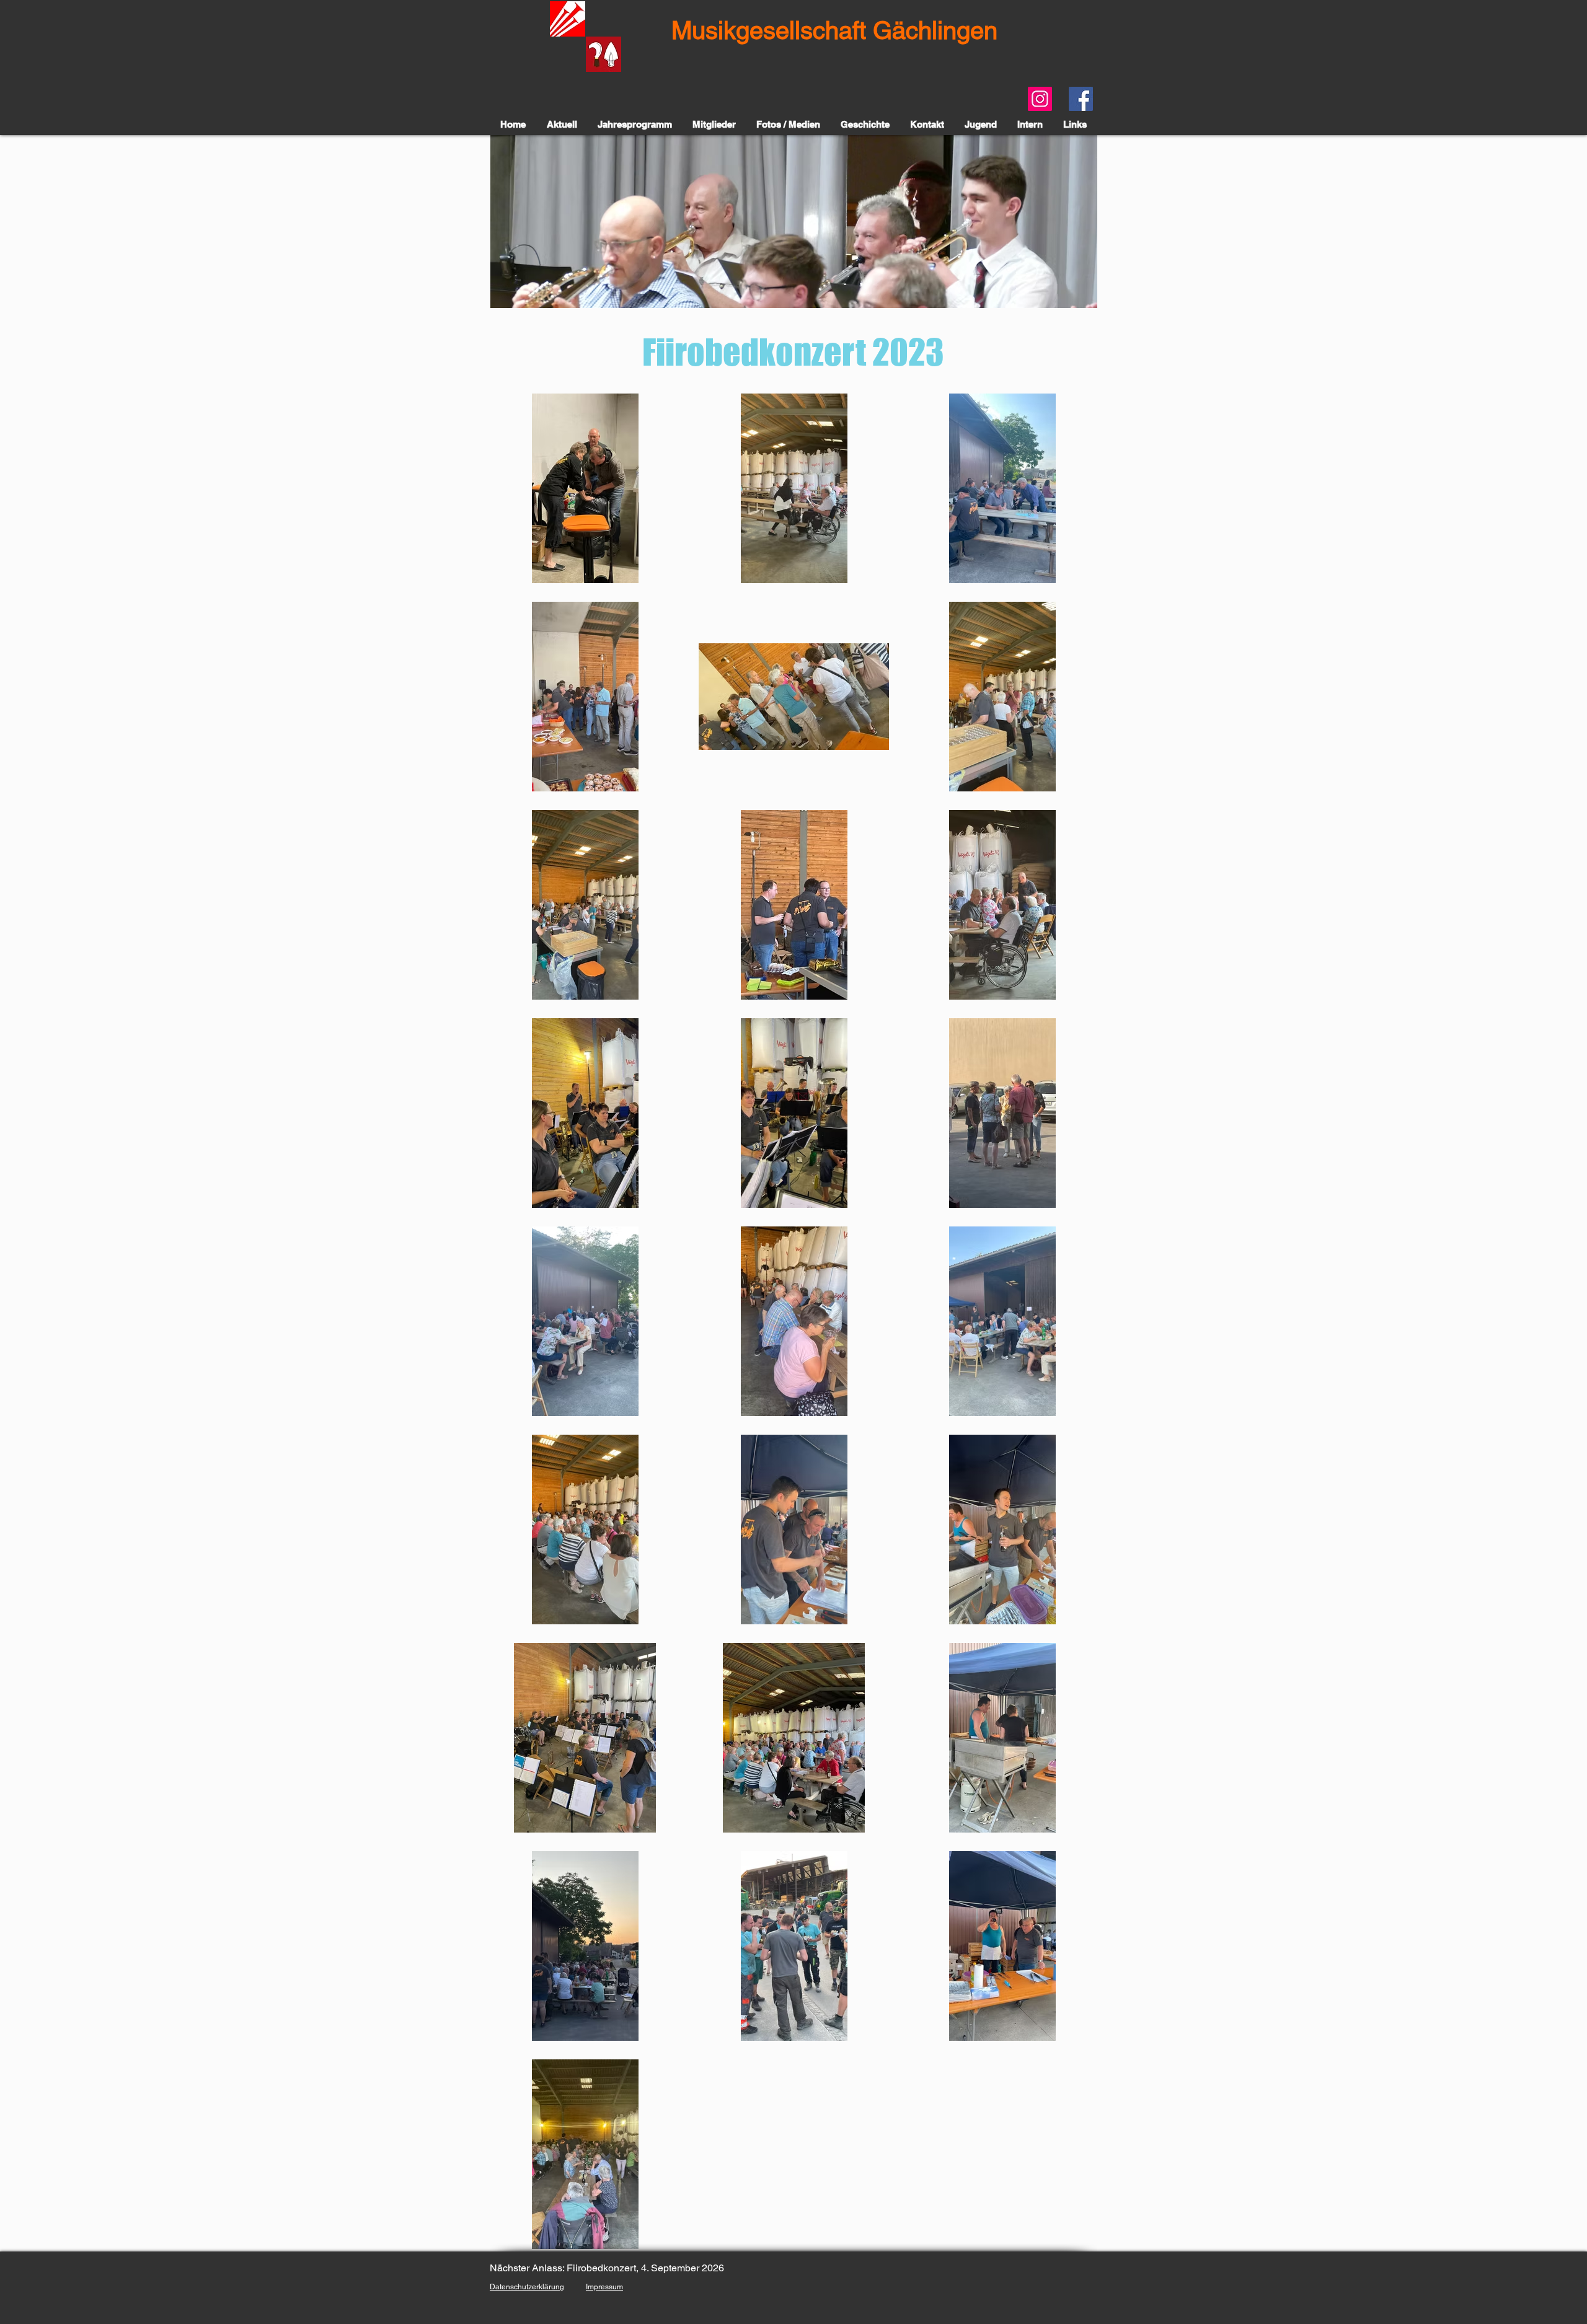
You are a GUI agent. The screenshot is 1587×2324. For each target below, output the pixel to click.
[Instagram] (1040, 99)
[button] (794, 222)
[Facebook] (1081, 99)
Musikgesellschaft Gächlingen (834, 30)
